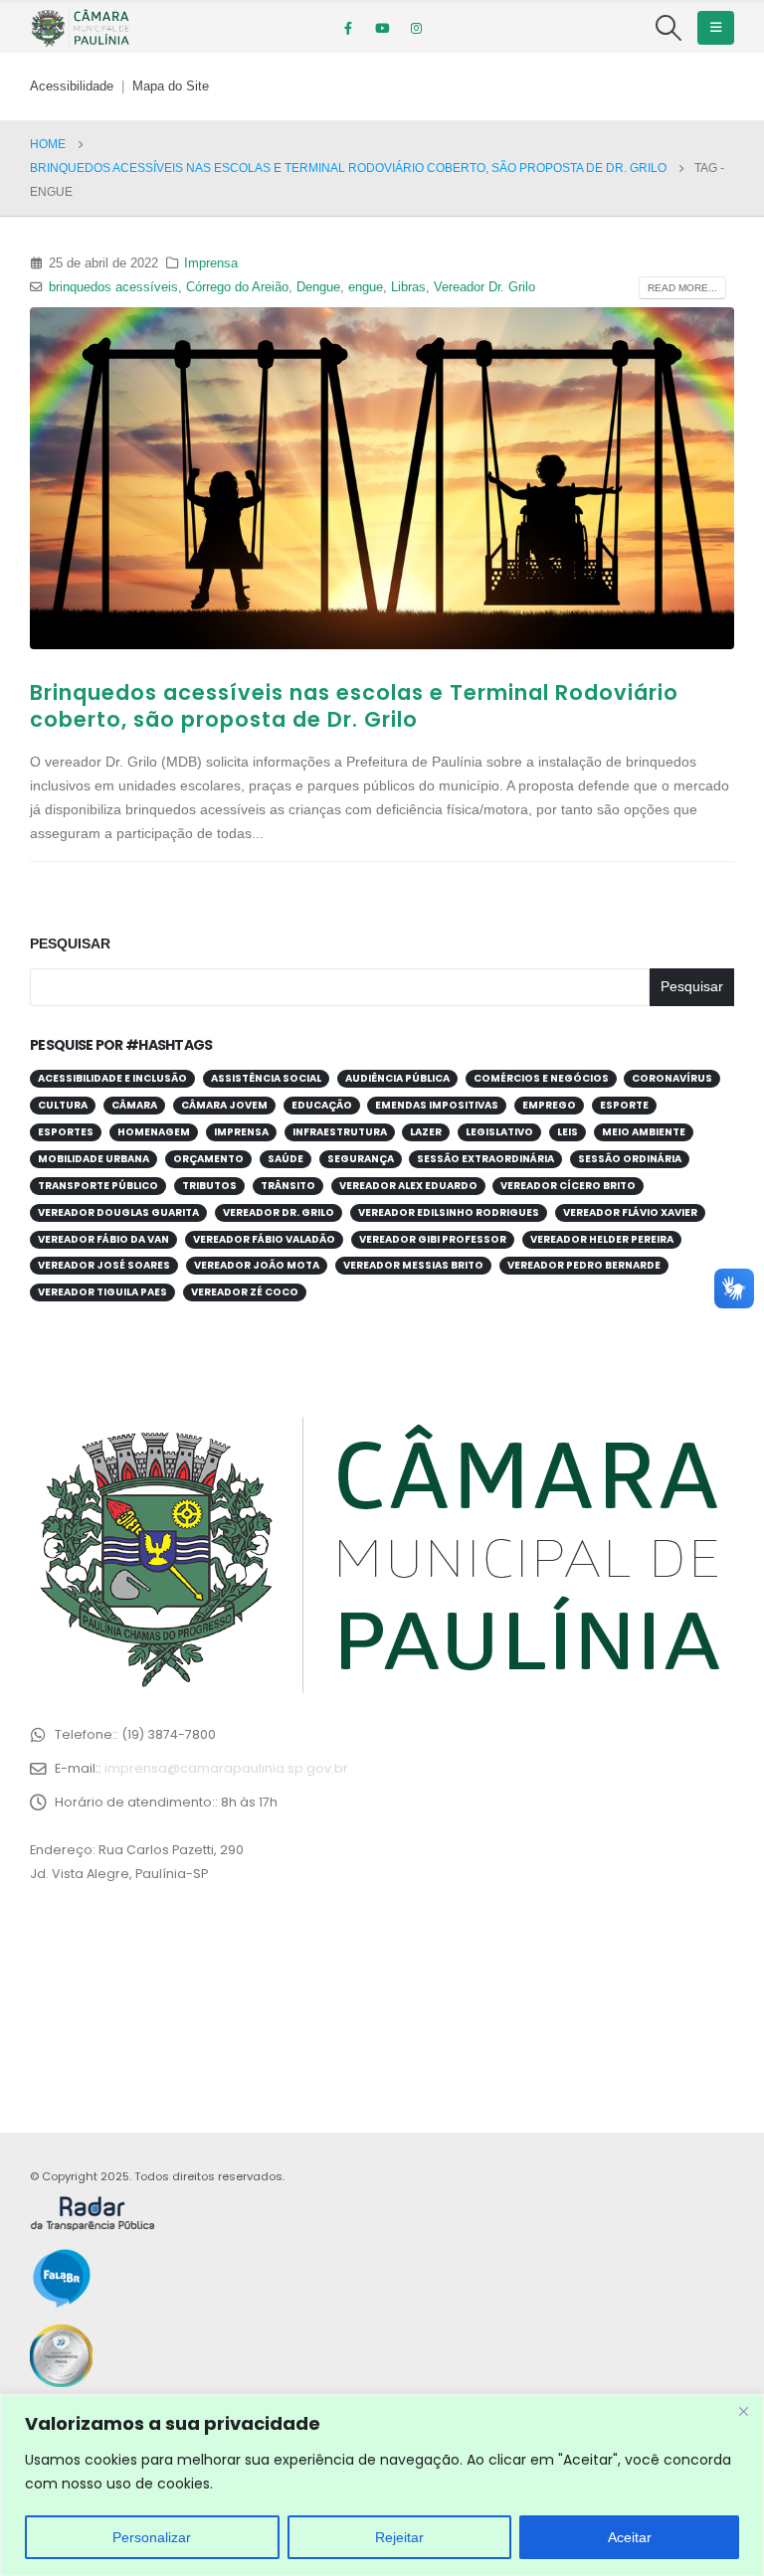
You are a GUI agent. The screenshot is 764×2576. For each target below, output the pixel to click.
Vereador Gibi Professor (433, 1239)
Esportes (66, 1132)
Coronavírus (672, 1078)
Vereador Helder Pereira (602, 1239)
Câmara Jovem (224, 1105)
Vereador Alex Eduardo (408, 1186)
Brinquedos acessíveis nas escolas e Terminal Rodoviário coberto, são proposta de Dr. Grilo (354, 706)
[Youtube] (382, 28)
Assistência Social (266, 1078)
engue (366, 287)
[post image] (382, 478)
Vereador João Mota (257, 1265)
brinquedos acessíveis (113, 287)
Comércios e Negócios (541, 1078)
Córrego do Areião (237, 287)
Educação (322, 1105)
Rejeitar (399, 2537)
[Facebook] (348, 28)
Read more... (682, 288)
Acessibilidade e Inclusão (112, 1078)
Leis (568, 1132)
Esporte (624, 1105)
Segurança (361, 1159)
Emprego (549, 1105)
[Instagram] (416, 28)
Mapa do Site (171, 86)
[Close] (743, 2411)
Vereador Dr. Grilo (484, 287)
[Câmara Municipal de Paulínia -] (80, 28)
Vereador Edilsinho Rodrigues (449, 1212)
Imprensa (211, 263)
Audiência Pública (397, 1078)
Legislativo (499, 1132)
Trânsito (288, 1186)
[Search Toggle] (669, 28)
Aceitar (630, 2537)
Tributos (209, 1186)
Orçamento (208, 1159)
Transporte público (98, 1186)
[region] (382, 2485)
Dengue (318, 287)
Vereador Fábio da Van (103, 1239)
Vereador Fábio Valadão (264, 1239)
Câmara (134, 1105)
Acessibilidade (72, 86)
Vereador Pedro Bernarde (584, 1265)
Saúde (286, 1159)
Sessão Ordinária (630, 1159)
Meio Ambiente (644, 1132)
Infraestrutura (340, 1132)
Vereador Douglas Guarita (118, 1212)
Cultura (63, 1105)
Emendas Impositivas (437, 1105)
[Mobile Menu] (716, 28)
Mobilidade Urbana (94, 1159)
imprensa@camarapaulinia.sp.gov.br (226, 1768)
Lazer (426, 1132)
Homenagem (154, 1132)
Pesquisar (70, 944)
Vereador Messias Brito (413, 1265)
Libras (408, 287)
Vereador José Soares (104, 1265)
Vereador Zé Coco (245, 1292)
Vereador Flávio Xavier (630, 1212)
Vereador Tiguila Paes (102, 1292)
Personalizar (152, 2537)
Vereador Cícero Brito (568, 1186)
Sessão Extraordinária (485, 1159)
